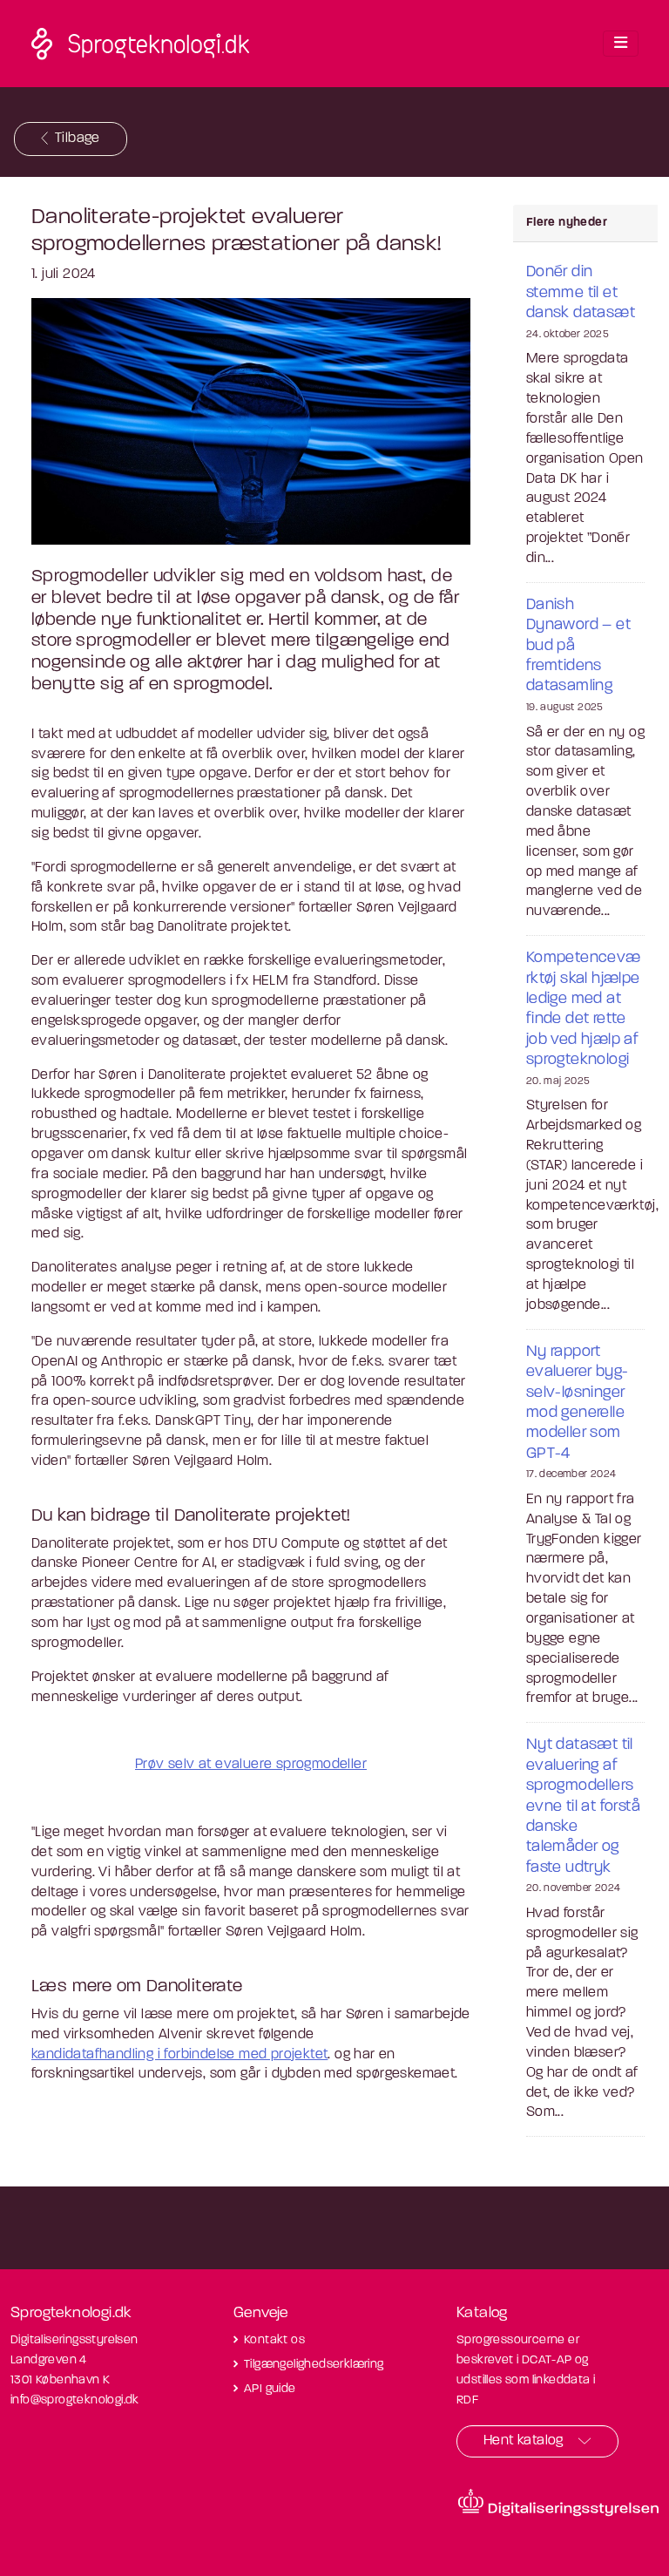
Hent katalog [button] (524, 2441)
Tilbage (78, 139)
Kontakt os (274, 2340)
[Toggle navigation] (621, 44)
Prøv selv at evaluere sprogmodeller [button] (251, 1765)
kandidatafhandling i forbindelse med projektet (179, 2055)
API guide (270, 2389)
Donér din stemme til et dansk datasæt (581, 293)
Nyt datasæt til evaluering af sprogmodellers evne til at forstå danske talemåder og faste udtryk (583, 1807)
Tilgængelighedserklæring (314, 2365)
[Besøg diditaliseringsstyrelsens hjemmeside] (558, 2503)
